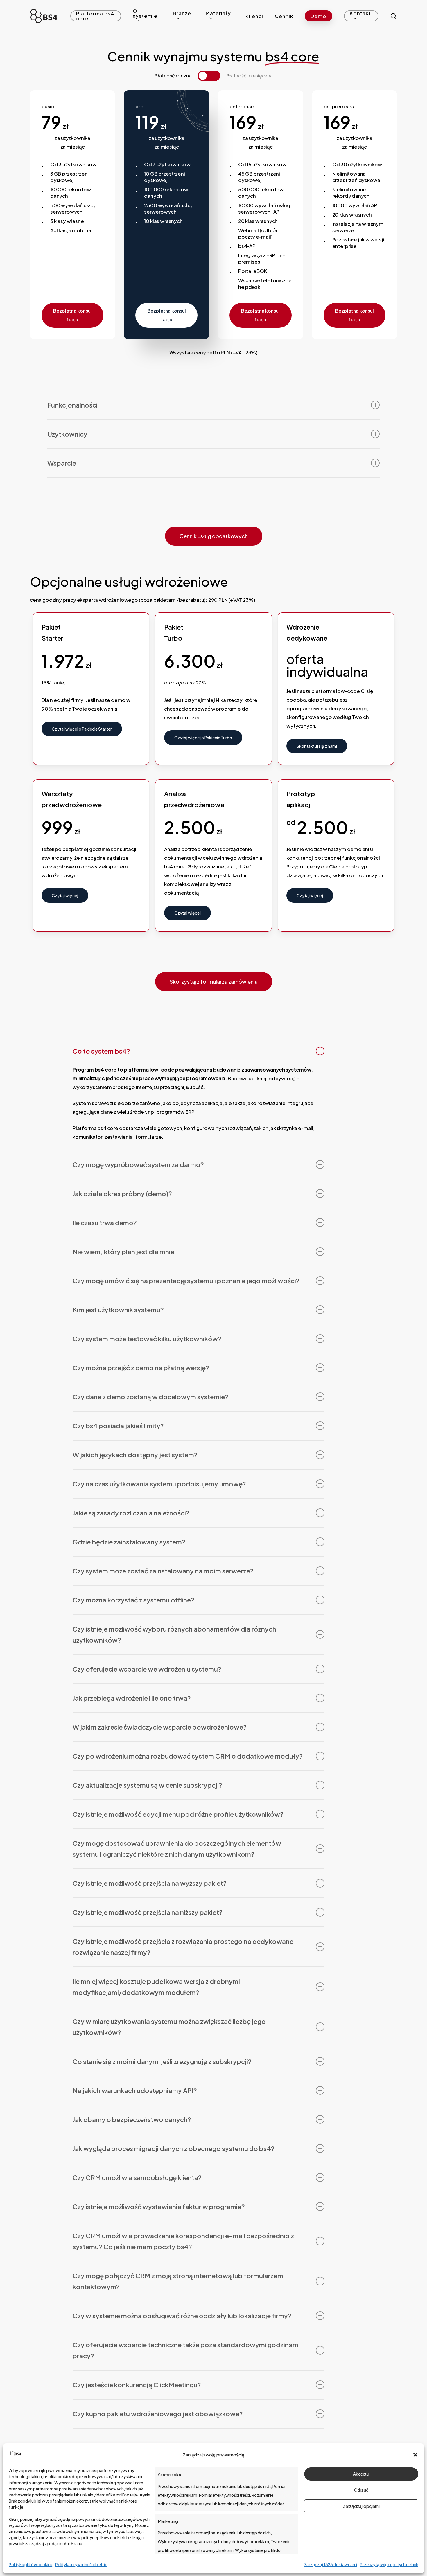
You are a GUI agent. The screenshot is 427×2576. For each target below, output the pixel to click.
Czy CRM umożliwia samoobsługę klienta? (137, 2177)
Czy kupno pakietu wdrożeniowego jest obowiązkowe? (158, 2414)
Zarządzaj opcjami (361, 2506)
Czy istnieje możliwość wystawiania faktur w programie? (159, 2207)
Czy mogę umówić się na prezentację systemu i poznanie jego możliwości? (186, 1281)
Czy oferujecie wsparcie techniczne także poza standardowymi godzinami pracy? (186, 2350)
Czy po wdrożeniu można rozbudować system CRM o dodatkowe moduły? (188, 1756)
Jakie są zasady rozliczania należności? (131, 1513)
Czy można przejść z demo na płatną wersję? (141, 1368)
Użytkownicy (67, 434)
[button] (415, 2455)
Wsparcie (62, 463)
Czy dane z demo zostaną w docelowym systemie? (150, 1397)
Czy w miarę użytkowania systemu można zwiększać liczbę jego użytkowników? (169, 2027)
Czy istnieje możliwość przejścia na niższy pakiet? (148, 1912)
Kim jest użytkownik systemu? (118, 1310)
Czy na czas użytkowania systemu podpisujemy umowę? (159, 1484)
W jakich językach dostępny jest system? (135, 1455)
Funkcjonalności (72, 405)
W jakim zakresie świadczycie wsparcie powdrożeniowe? (160, 1727)
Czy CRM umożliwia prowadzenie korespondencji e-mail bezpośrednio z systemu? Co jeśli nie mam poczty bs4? (183, 2241)
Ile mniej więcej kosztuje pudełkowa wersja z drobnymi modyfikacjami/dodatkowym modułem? (156, 1987)
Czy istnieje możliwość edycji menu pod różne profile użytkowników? (178, 1814)
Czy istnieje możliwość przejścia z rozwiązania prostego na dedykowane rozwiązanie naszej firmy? (183, 1947)
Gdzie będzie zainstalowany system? (129, 1542)
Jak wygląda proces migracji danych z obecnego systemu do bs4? (174, 2148)
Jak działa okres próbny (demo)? (122, 1194)
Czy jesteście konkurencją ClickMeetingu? (137, 2385)
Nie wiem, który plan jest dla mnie (123, 1252)
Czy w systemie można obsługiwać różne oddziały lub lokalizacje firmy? (182, 2316)
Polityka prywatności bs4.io (81, 2564)
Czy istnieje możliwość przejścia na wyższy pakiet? (150, 1883)
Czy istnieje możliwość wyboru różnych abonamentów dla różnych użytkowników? (174, 1634)
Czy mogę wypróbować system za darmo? (138, 1164)
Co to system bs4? (101, 1051)
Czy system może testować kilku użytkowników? (147, 1339)
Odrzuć (361, 2490)
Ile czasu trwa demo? (105, 1223)
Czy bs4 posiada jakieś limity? (118, 1426)
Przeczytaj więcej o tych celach (389, 2564)
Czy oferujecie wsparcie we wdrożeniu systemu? (147, 1669)
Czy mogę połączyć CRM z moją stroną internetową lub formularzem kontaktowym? (178, 2281)
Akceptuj (361, 2474)
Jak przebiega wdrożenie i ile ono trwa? (132, 1698)
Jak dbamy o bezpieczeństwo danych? (132, 2119)
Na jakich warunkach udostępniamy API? (135, 2090)
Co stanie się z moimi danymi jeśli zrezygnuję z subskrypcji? (162, 2061)
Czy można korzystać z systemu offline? (133, 1600)
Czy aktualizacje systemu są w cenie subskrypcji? (147, 1785)
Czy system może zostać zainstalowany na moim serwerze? (163, 1571)
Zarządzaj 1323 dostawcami (331, 2564)
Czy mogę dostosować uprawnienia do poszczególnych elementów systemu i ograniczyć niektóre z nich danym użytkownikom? (177, 1849)
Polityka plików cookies (31, 2564)
